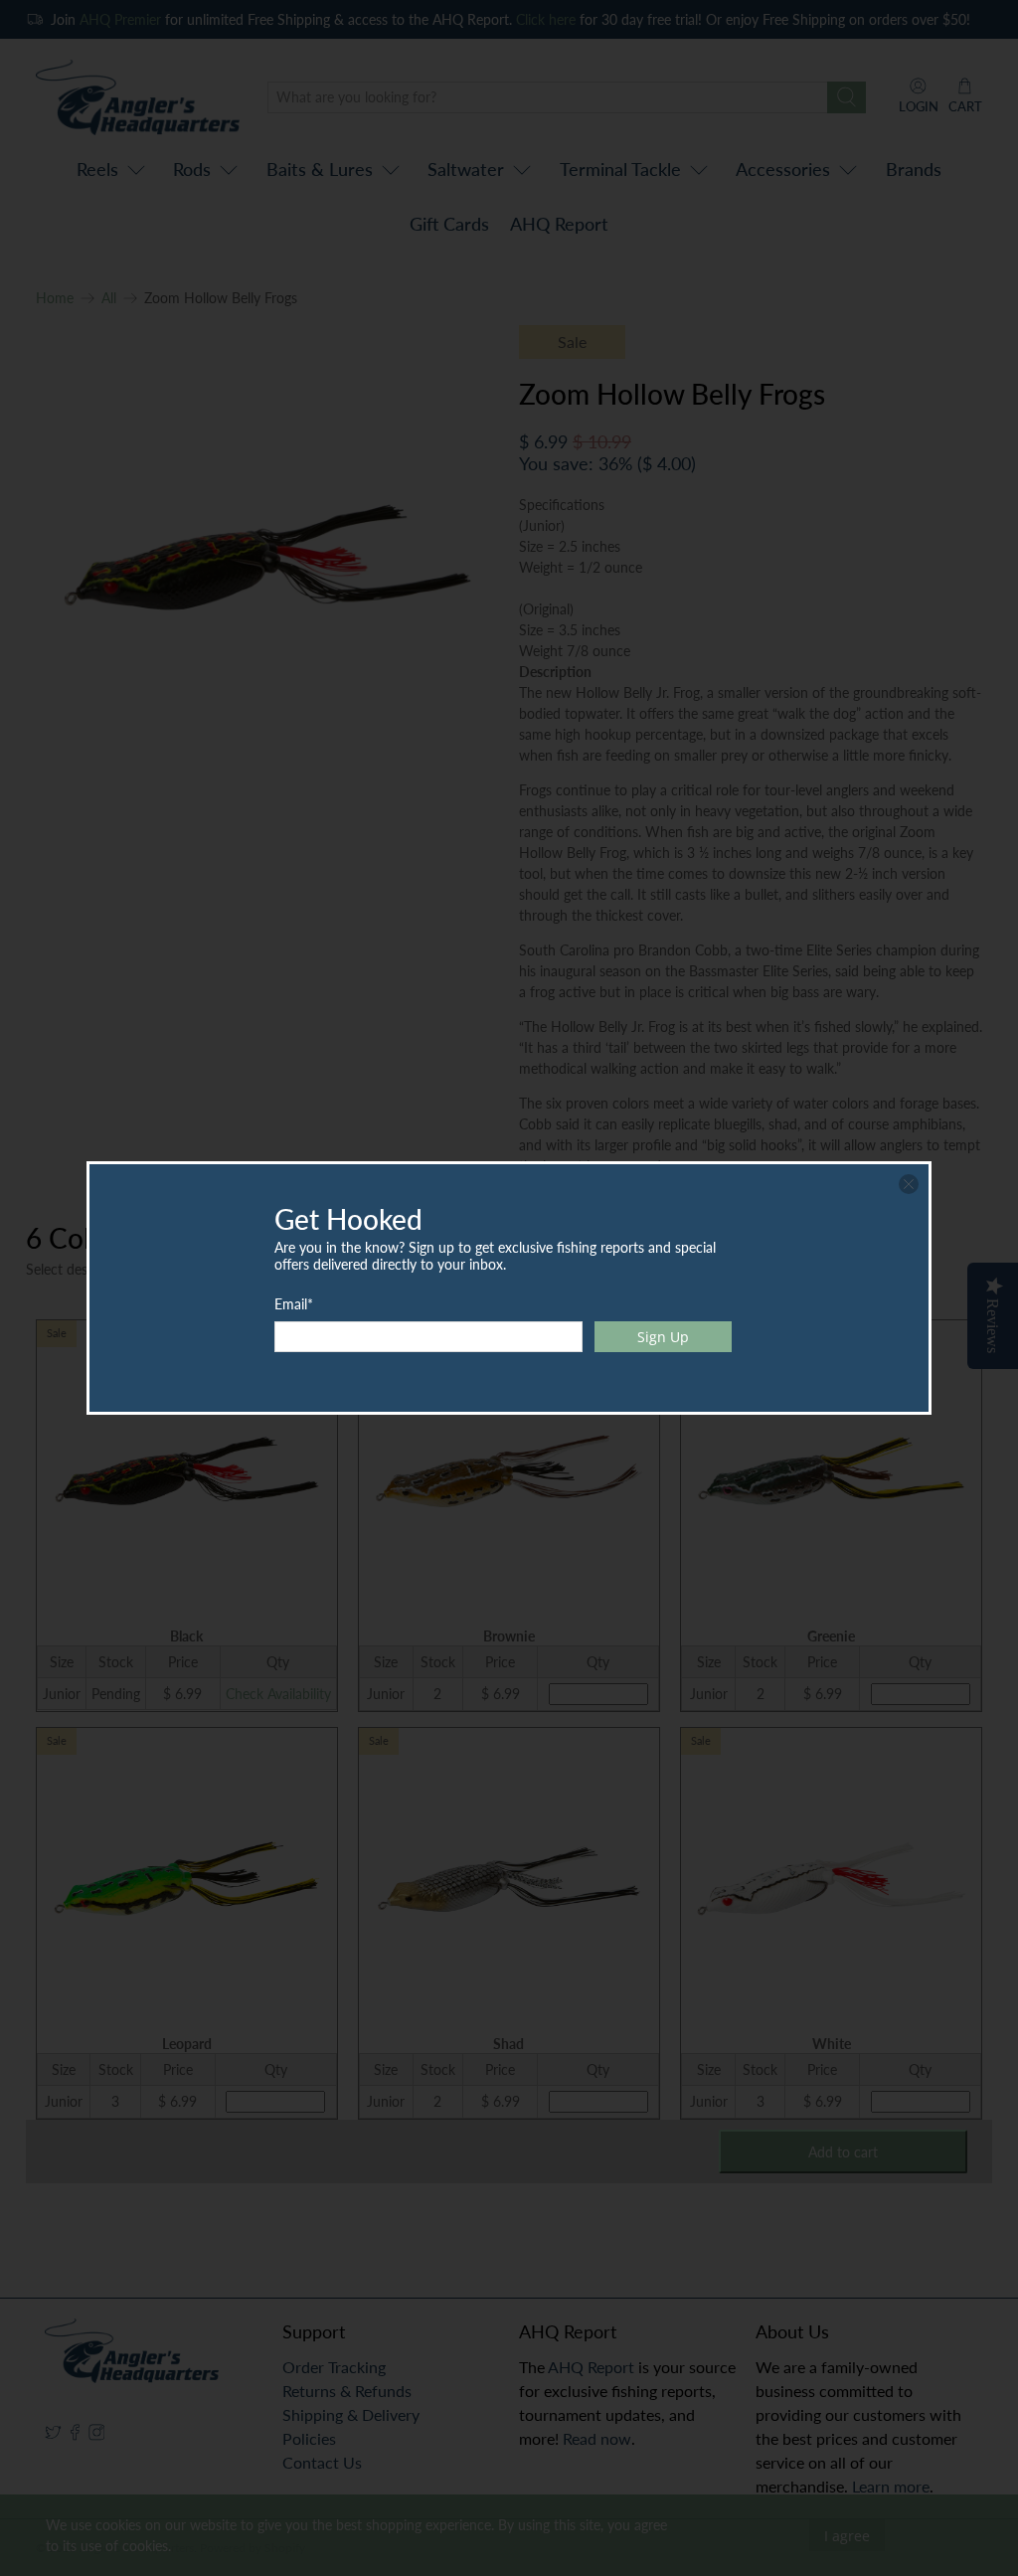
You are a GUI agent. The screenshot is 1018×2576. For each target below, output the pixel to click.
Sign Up (663, 1337)
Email (294, 1304)
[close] (909, 1184)
